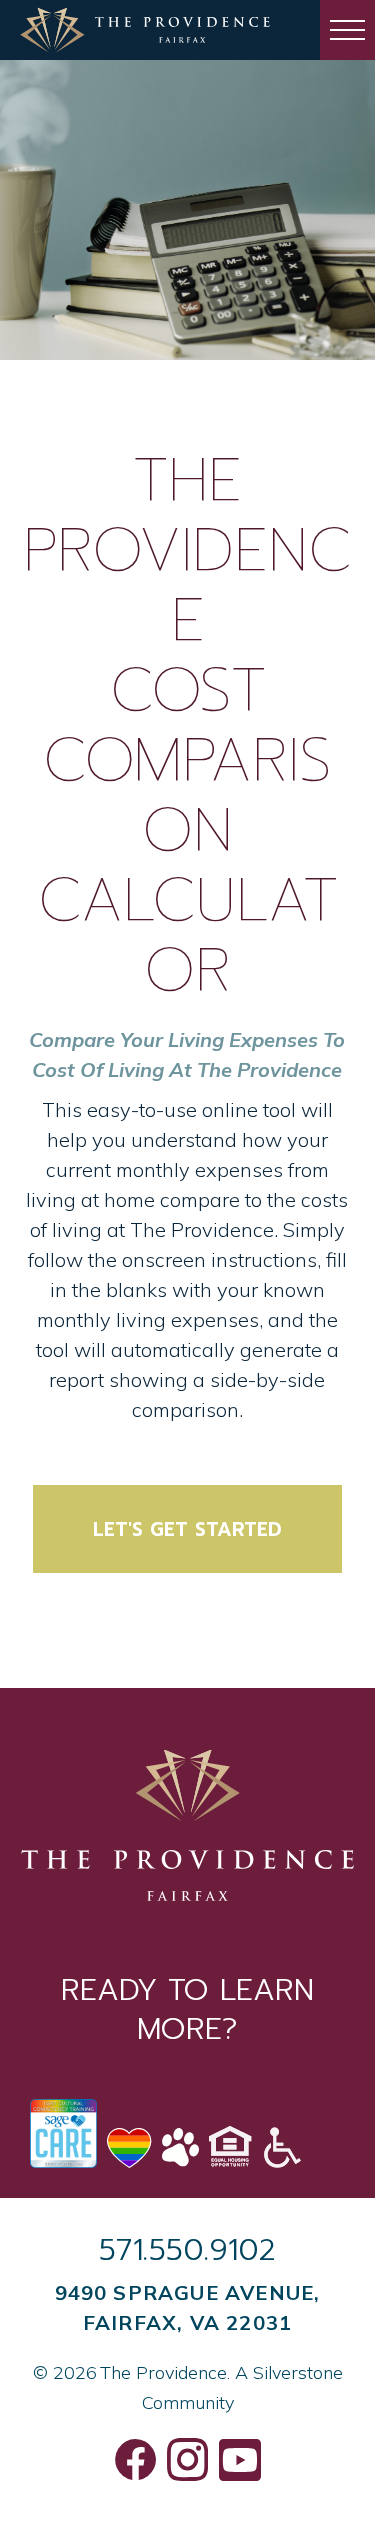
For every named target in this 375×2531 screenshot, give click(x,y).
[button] (347, 30)
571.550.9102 (188, 2250)
